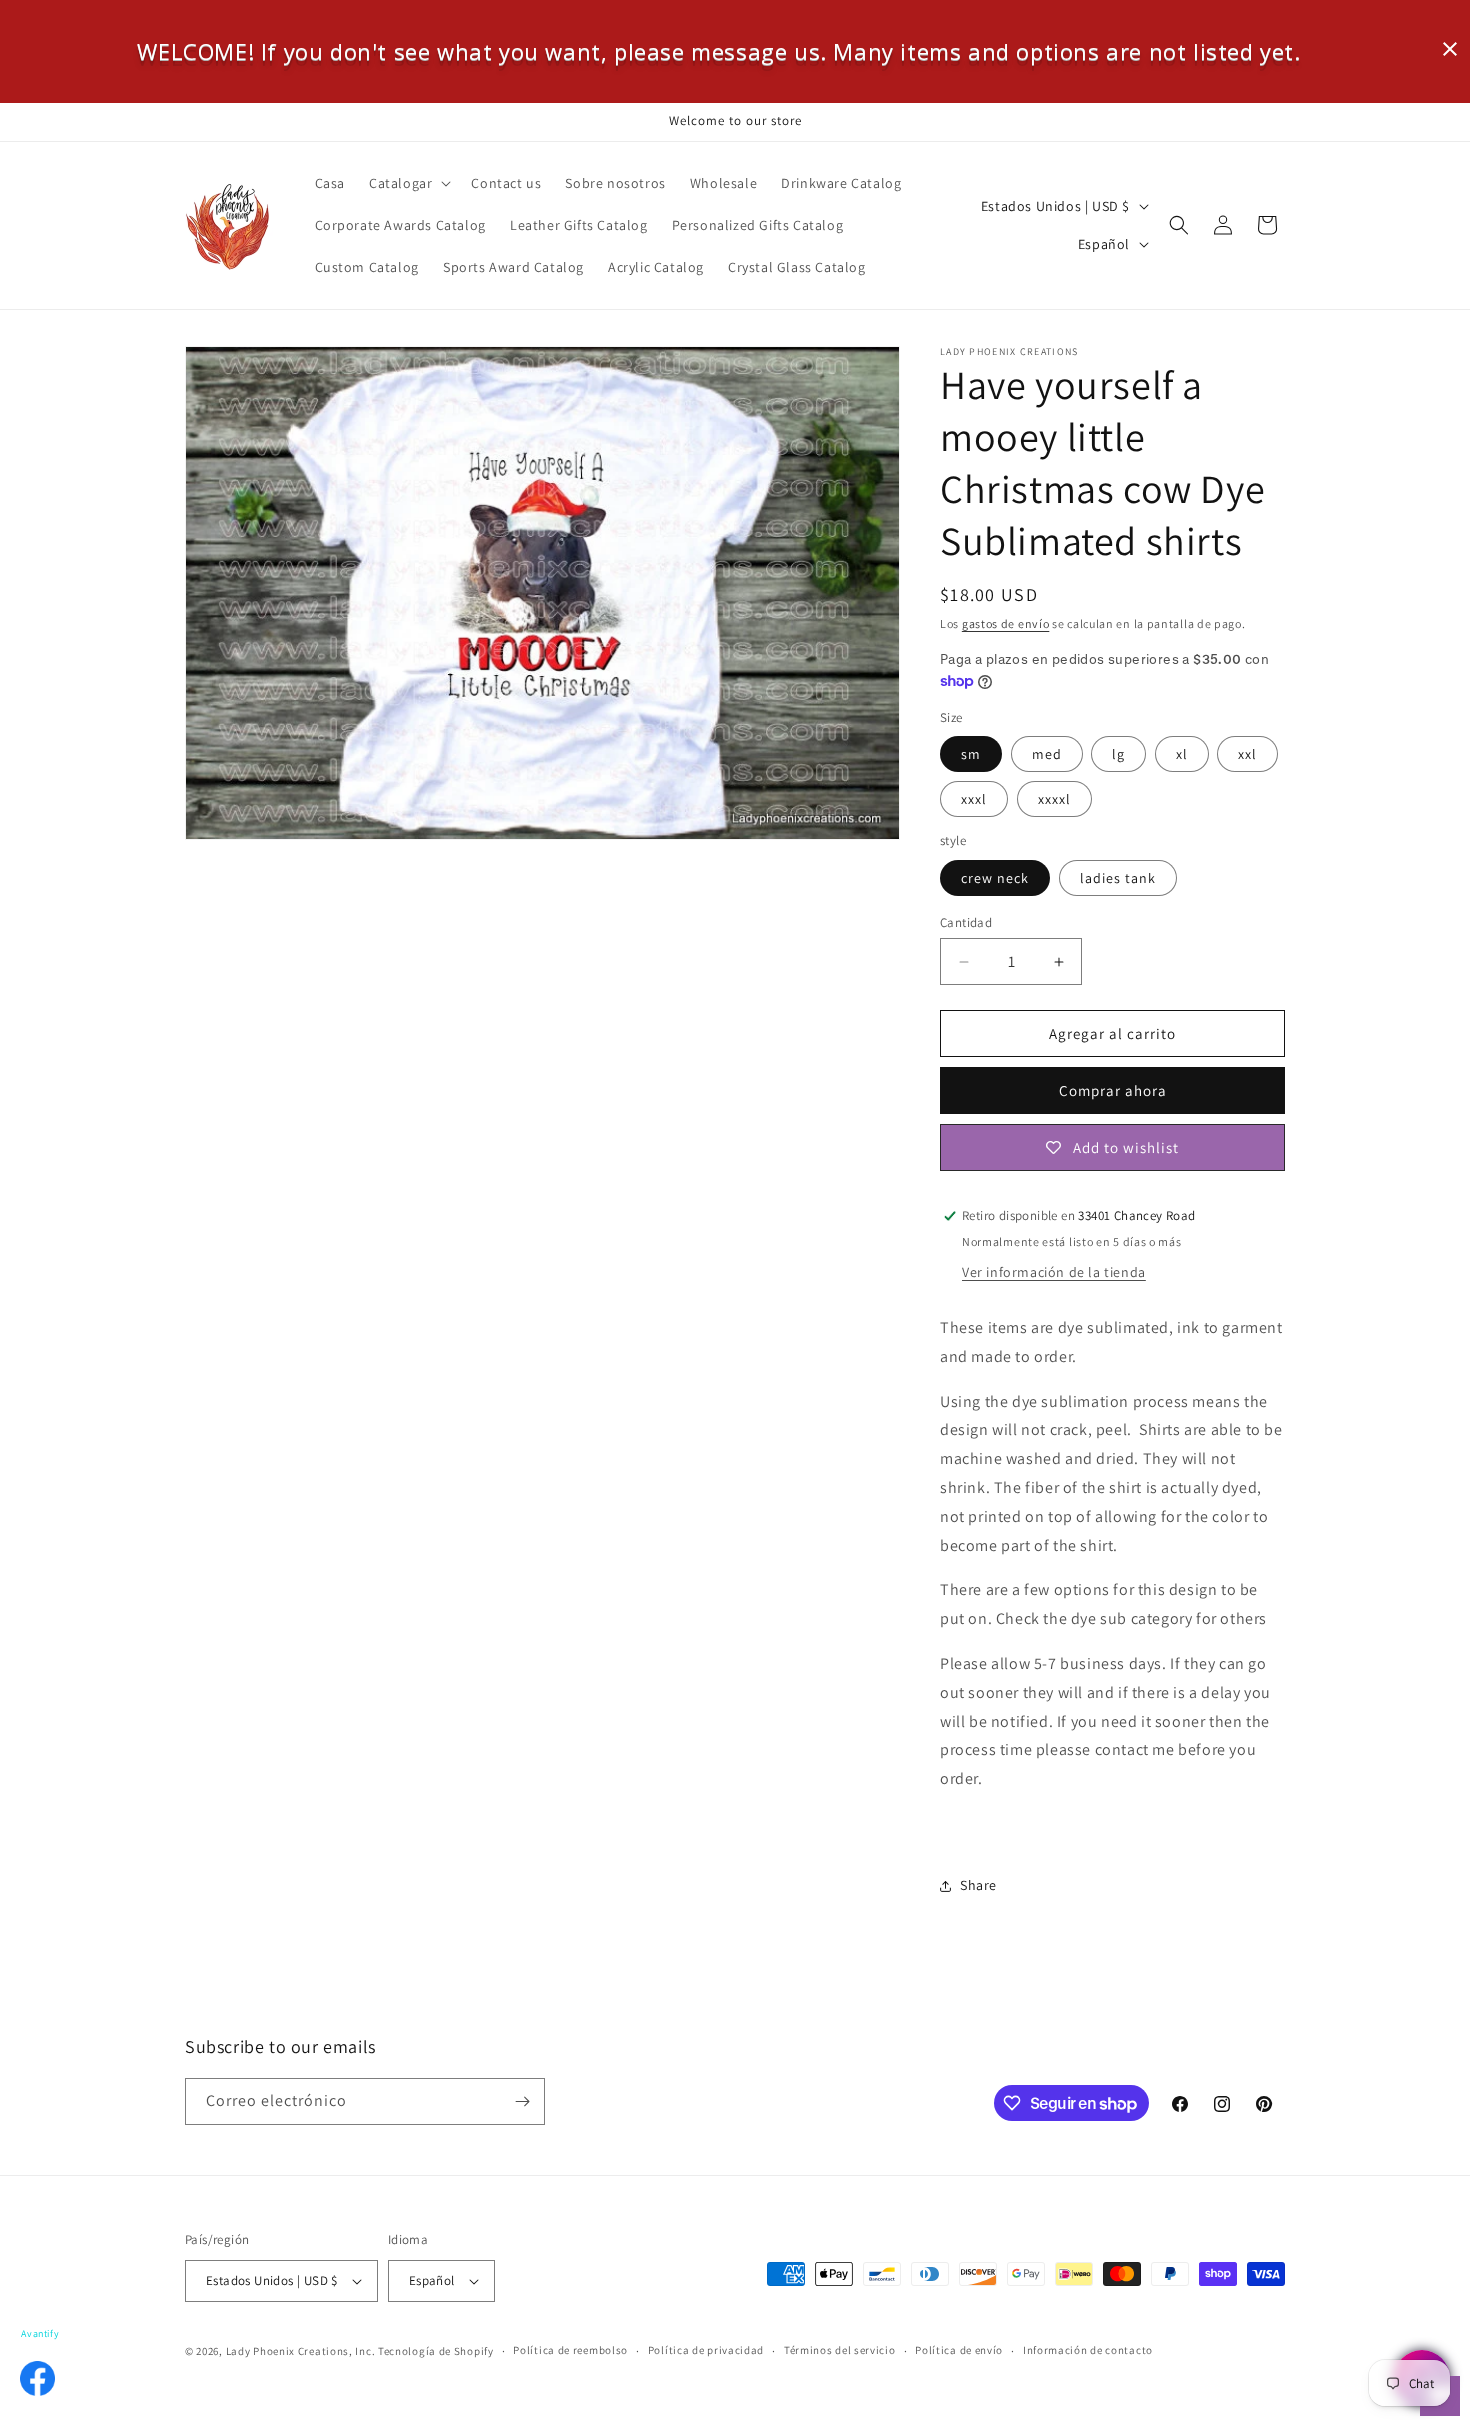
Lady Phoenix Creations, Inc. (301, 2351)
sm (971, 754)
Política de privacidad (706, 2351)
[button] (408, 183)
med (1047, 754)
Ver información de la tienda (1054, 1272)
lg (1118, 754)
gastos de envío (1006, 623)
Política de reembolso (570, 2351)
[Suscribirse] (522, 2101)
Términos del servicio (840, 2351)
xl (1182, 754)
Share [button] (978, 1885)
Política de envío (959, 2351)
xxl (1247, 754)
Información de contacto (1088, 2351)
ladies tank (1118, 878)
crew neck (995, 878)
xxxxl (1054, 799)
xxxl (974, 799)
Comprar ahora (1113, 1090)
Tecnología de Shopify (436, 2351)
